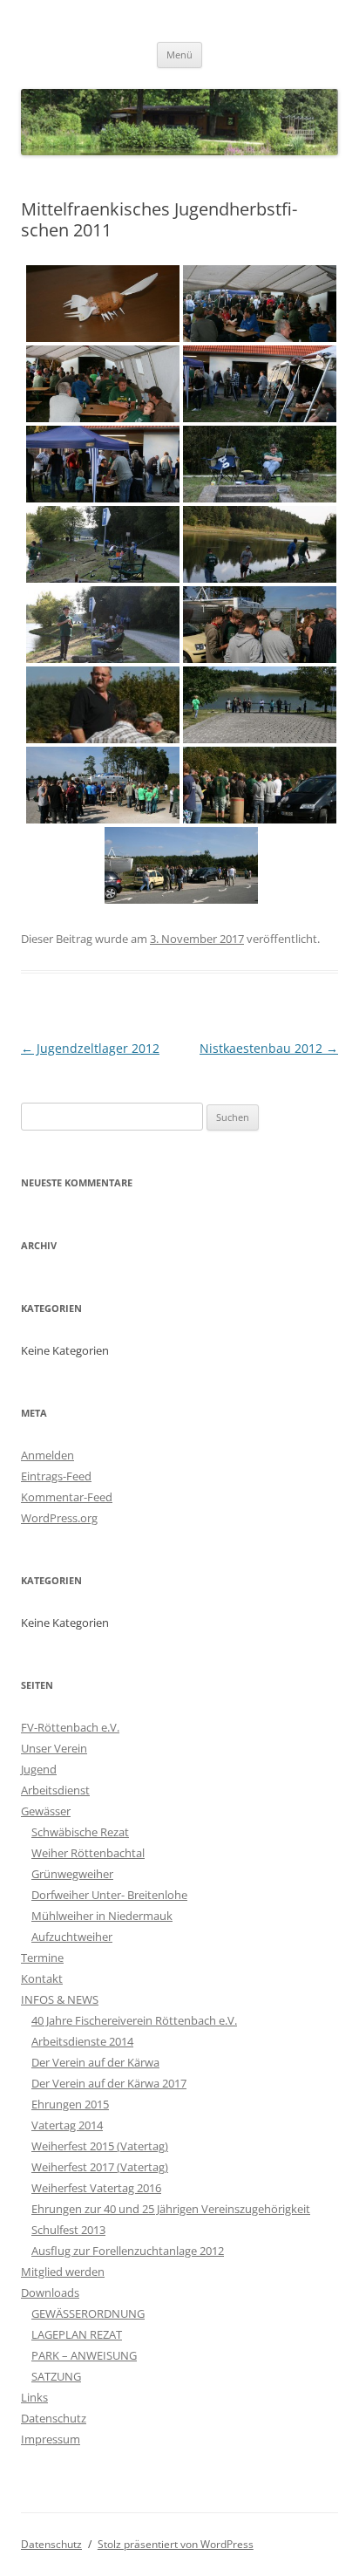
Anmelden (47, 1455)
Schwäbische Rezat (80, 1832)
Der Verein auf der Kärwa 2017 (109, 2083)
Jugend (39, 1769)
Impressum (51, 2439)
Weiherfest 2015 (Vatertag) (100, 2146)
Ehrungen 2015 (70, 2104)
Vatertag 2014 (67, 2125)
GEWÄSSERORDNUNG (88, 2313)
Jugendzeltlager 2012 (90, 1048)
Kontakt (42, 1978)
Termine (42, 1958)
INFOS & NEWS (60, 1999)
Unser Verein (54, 1748)
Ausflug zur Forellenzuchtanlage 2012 (128, 2251)
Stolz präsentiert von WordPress (176, 2544)
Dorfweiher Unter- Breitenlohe (109, 1895)
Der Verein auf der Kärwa (95, 2062)
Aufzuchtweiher (72, 1937)
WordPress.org (59, 1518)
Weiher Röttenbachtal (88, 1853)
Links (34, 2397)
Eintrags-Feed (56, 1476)
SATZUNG (56, 2376)
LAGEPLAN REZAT (77, 2334)
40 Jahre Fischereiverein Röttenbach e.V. (134, 2020)
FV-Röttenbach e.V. (70, 1727)
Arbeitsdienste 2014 (82, 2041)
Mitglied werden (63, 2272)
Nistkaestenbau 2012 (269, 1048)
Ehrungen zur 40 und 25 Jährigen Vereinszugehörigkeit (171, 2209)
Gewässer (46, 1811)
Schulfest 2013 (68, 2230)
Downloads (50, 2292)
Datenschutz (54, 2418)
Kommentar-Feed (67, 1497)
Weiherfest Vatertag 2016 (96, 2188)
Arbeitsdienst (55, 1790)
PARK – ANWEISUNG (84, 2355)
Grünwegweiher (72, 1874)
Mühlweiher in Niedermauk (102, 1916)
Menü (179, 55)
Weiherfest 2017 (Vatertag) (100, 2167)
